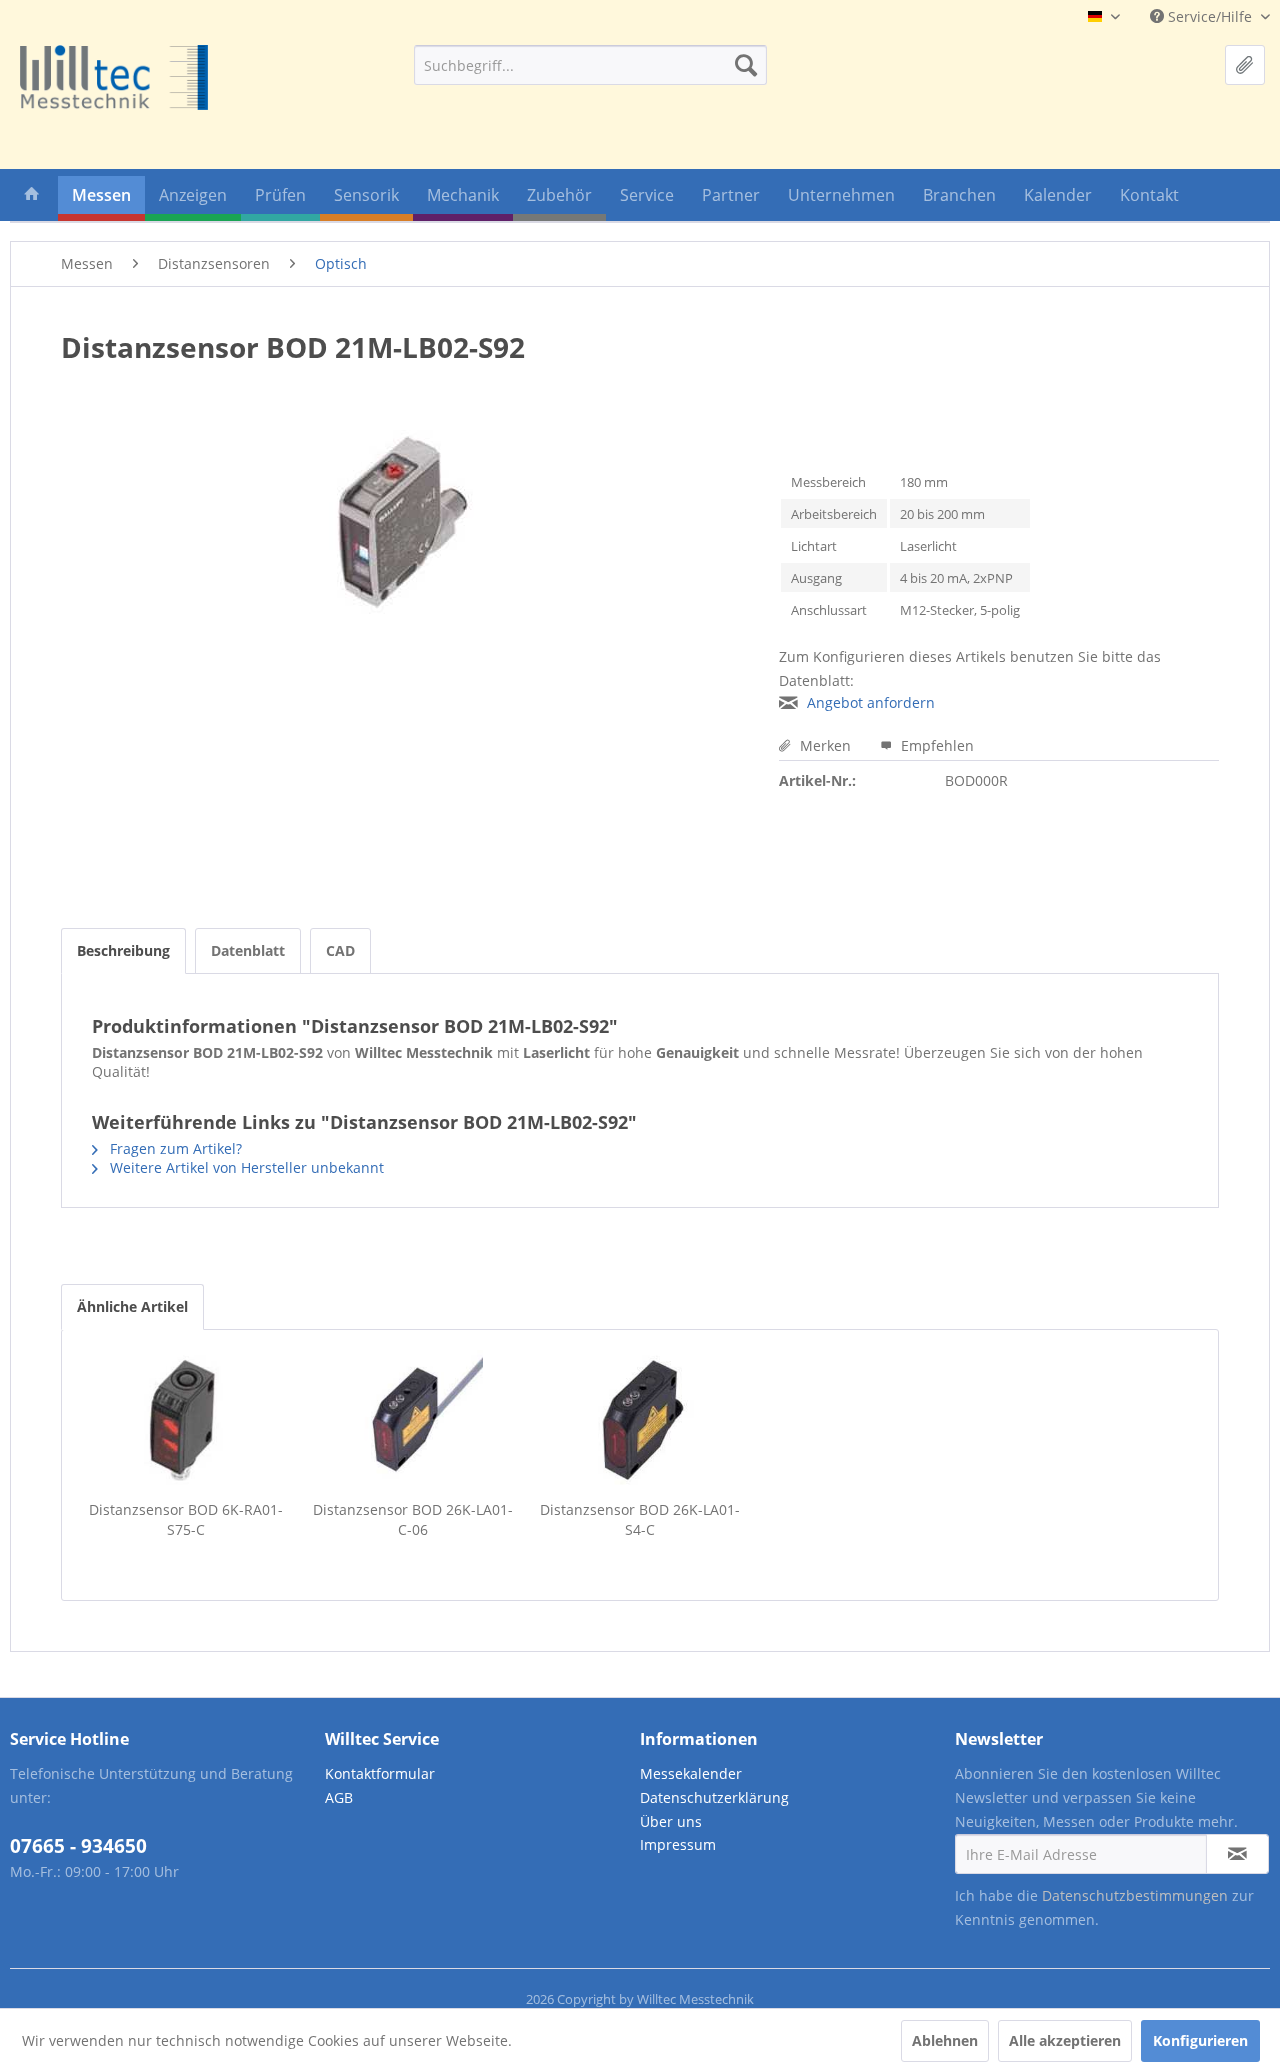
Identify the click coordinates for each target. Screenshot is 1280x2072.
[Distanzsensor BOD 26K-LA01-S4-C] (639, 1420)
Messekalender (691, 1773)
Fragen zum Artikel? (174, 1148)
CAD (340, 950)
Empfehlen (935, 745)
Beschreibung (123, 950)
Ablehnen (945, 2040)
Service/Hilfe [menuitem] (1210, 16)
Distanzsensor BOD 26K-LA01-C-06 (413, 1519)
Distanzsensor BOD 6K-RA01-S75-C (186, 1519)
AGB (339, 1797)
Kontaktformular (380, 1773)
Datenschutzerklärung (714, 1797)
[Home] (32, 198)
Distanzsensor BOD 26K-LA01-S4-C (640, 1519)
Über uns (671, 1821)
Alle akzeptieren (1065, 2040)
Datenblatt (248, 950)
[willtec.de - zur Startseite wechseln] (114, 77)
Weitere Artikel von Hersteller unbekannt (245, 1167)
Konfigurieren (1200, 2040)
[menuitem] (590, 65)
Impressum (678, 1844)
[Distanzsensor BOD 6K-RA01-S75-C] (185, 1420)
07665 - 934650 (78, 1846)
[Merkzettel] (1245, 65)
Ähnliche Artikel (132, 1306)
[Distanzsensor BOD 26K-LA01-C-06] (412, 1420)
